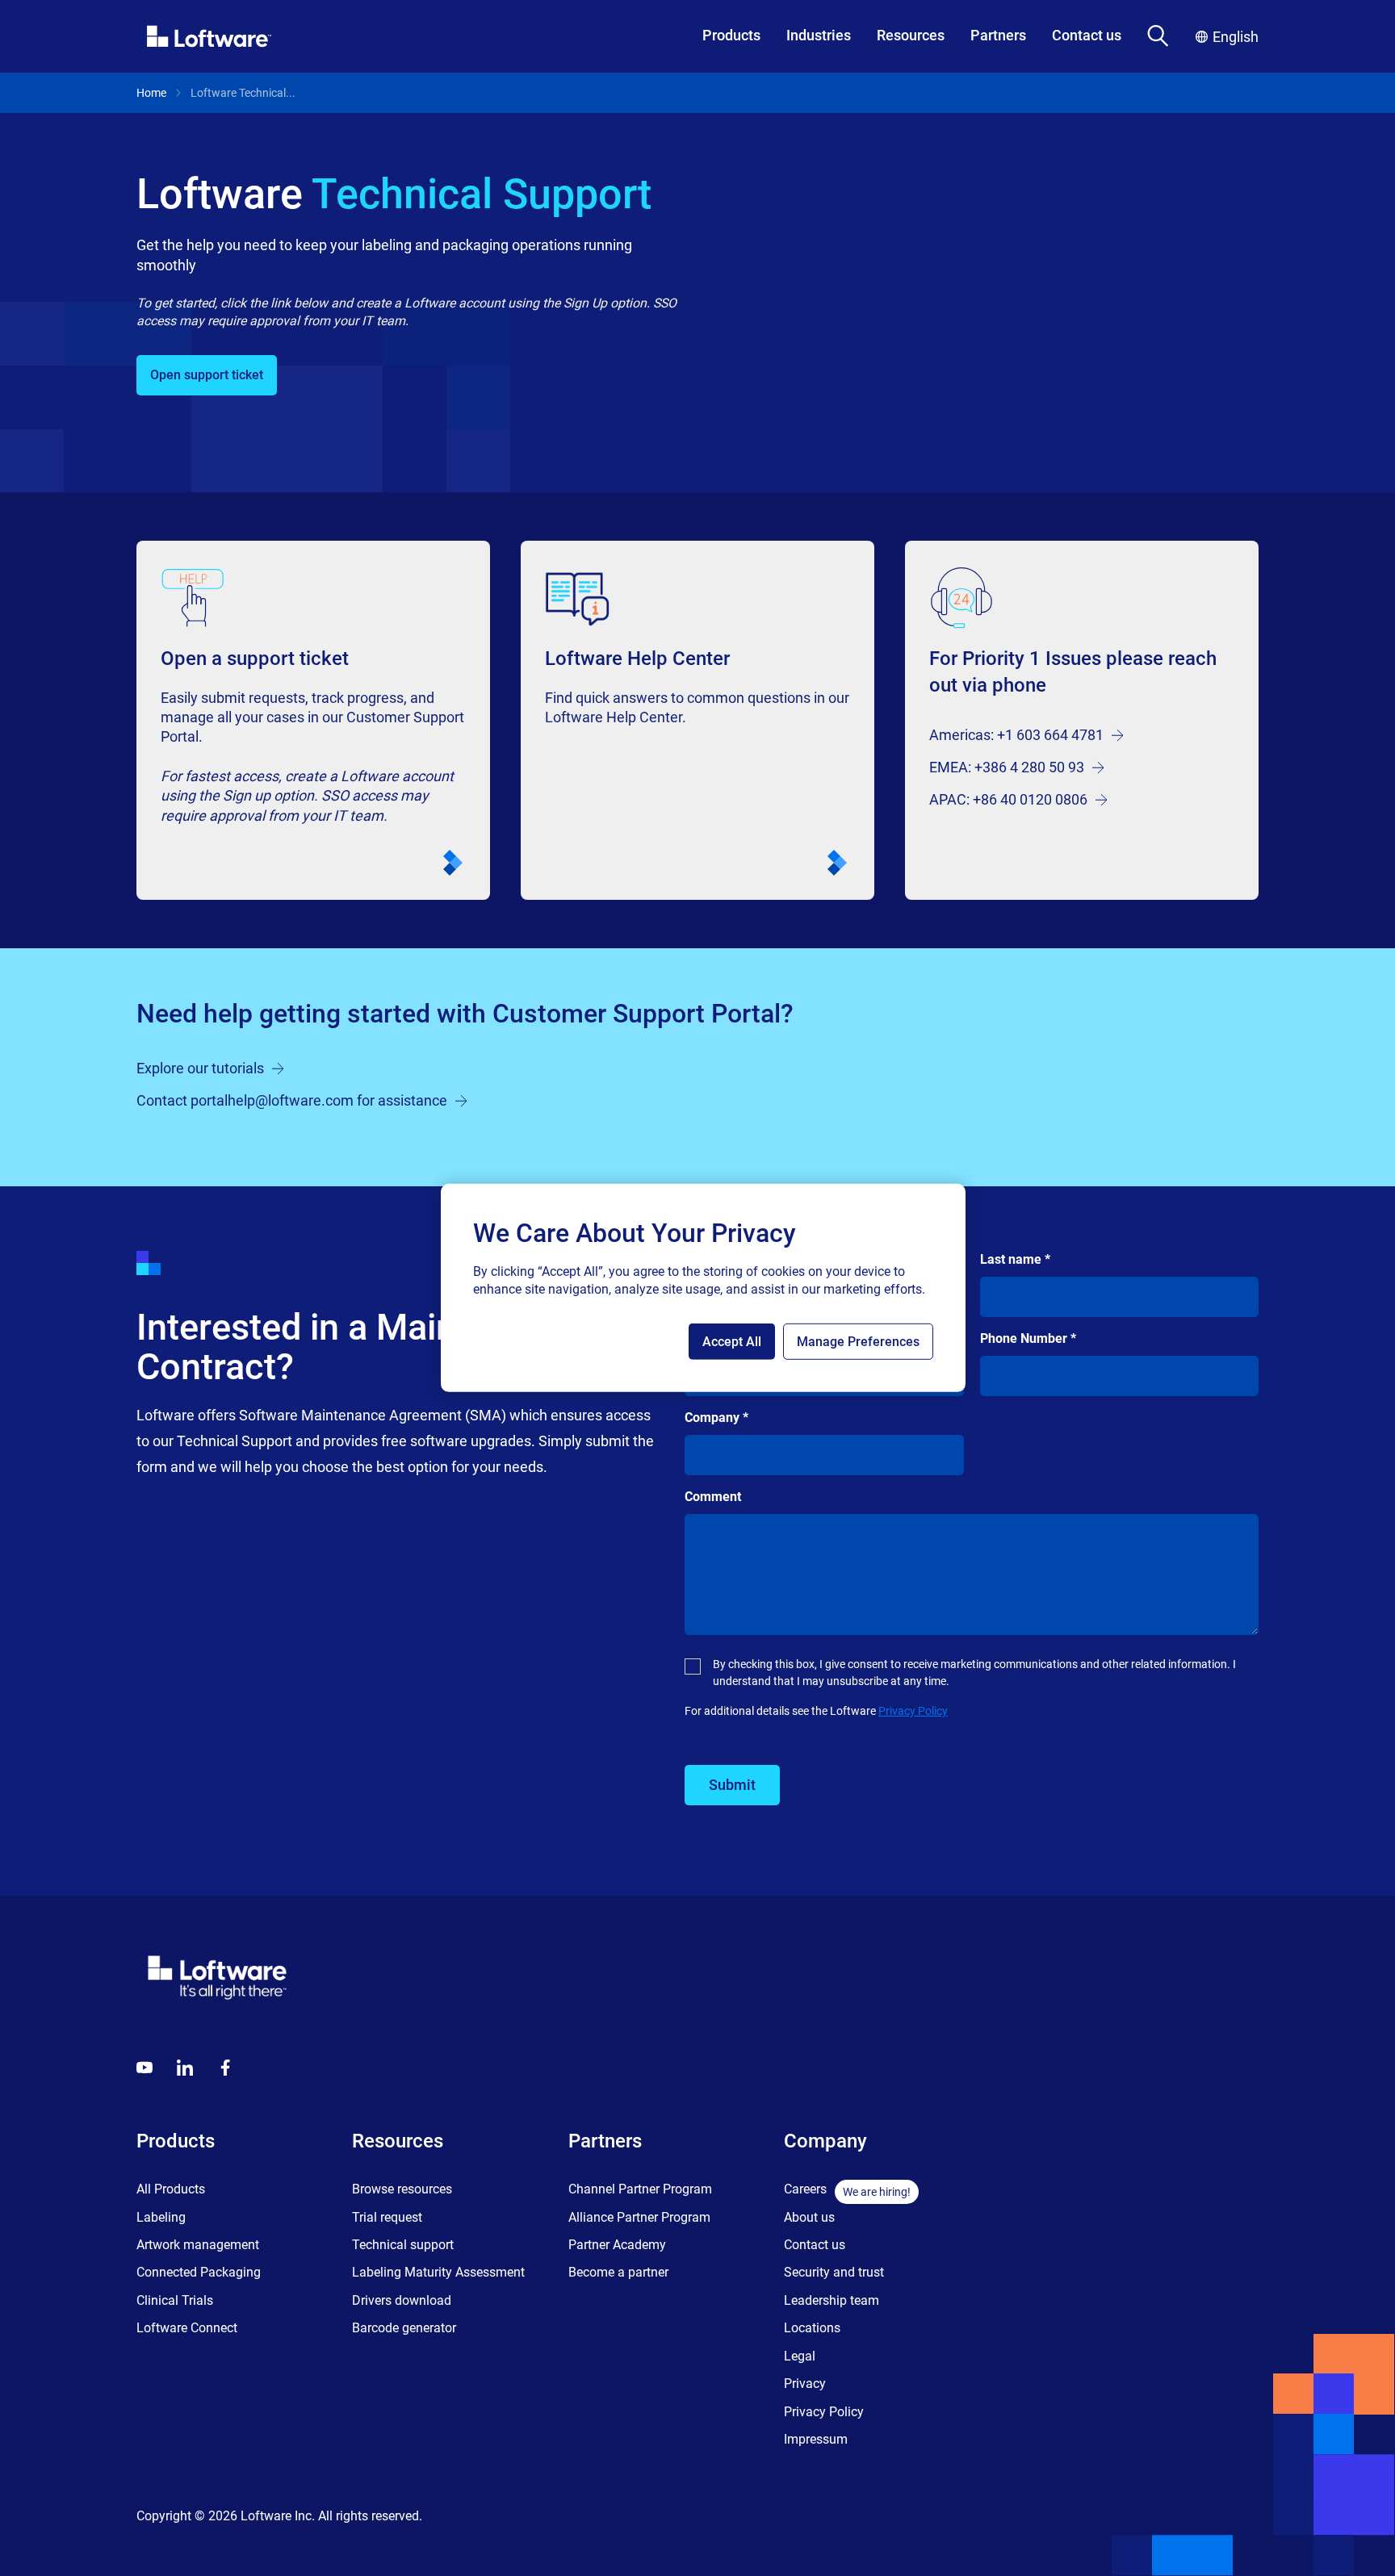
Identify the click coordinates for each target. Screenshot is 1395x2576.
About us (809, 2217)
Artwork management (198, 2245)
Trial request (387, 2217)
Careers (805, 2189)
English (1236, 37)
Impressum (816, 2439)
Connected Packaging (199, 2272)
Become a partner (618, 2272)
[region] (703, 1288)
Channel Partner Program (640, 2189)
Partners (998, 35)
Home (151, 93)
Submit (732, 1785)
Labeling (161, 2217)
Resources (911, 35)
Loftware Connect (187, 2328)
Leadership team (832, 2300)
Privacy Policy (913, 1711)
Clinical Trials (175, 2300)
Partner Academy (617, 2245)
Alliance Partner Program (639, 2217)
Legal (800, 2356)
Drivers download (402, 2300)
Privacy (805, 2384)
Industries (819, 35)
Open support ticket (207, 375)
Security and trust (834, 2272)
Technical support (403, 2245)
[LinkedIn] (185, 2068)
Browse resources (402, 2189)
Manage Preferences (858, 1342)
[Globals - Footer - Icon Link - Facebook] (225, 2068)
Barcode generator (404, 2328)
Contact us (1087, 35)
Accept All (732, 1342)
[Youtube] (145, 2068)
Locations (812, 2328)
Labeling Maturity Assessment (438, 2272)
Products (731, 35)
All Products (171, 2189)
